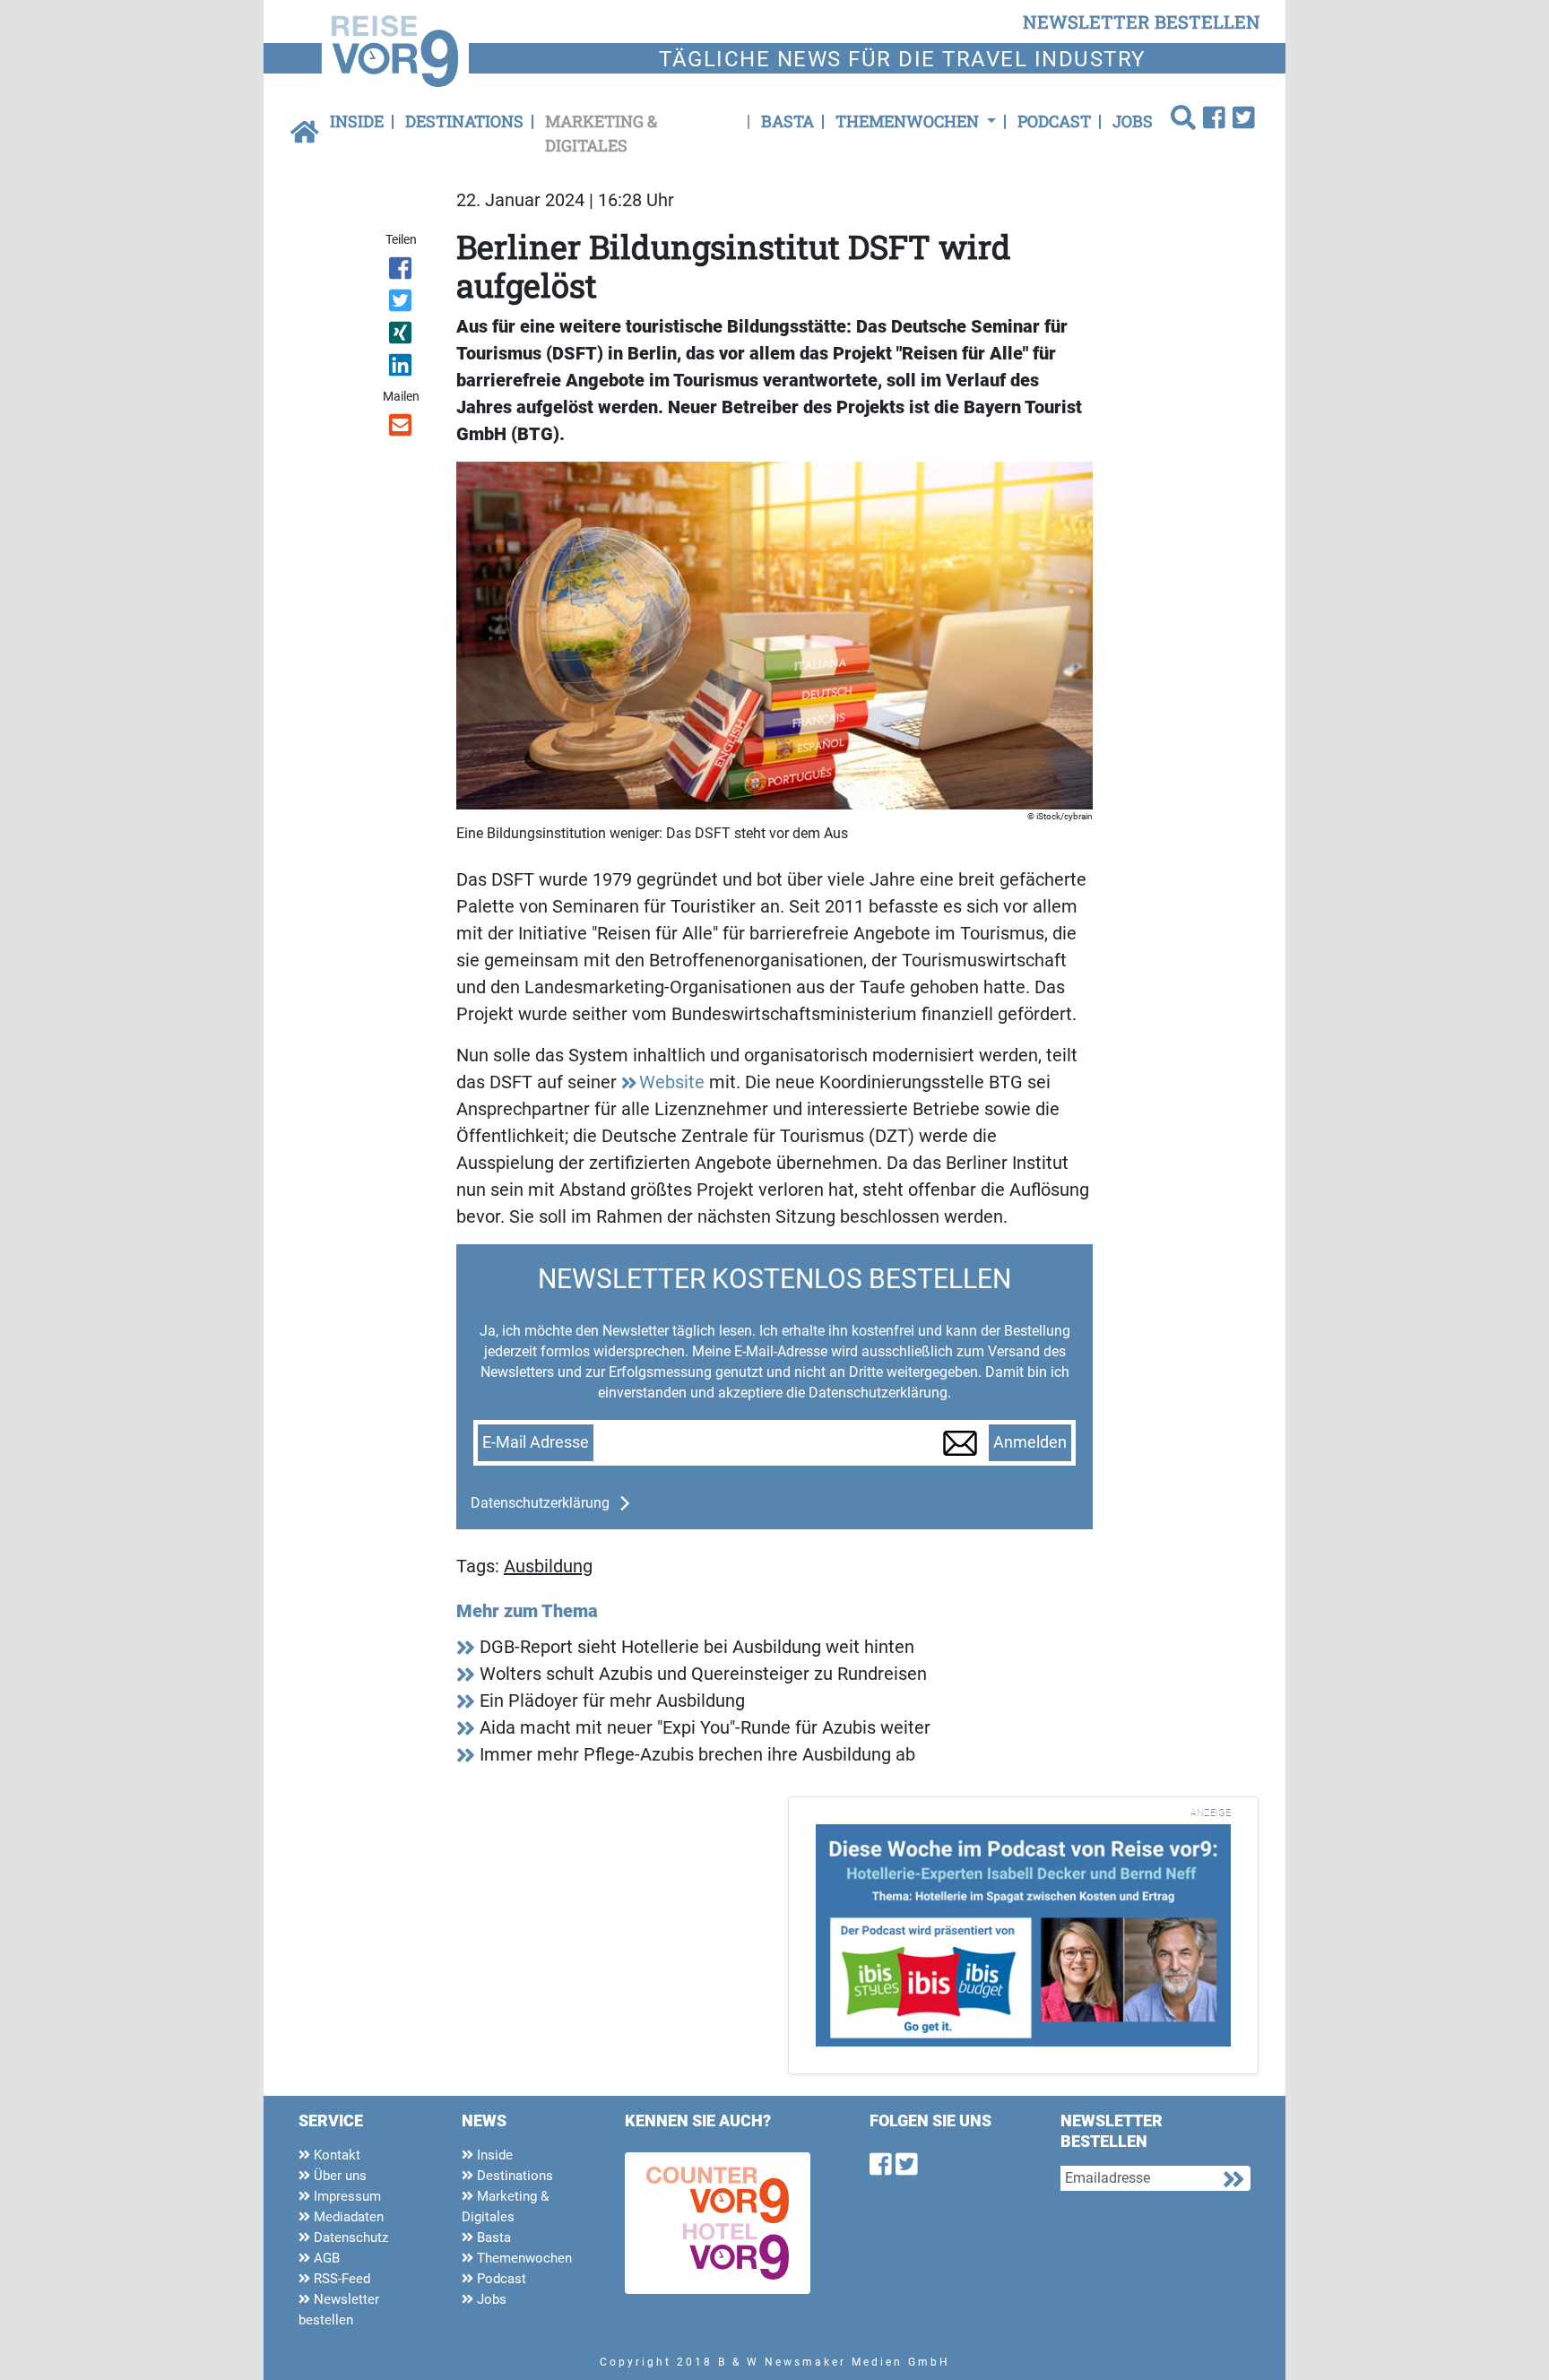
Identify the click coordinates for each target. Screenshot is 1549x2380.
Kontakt (335, 2155)
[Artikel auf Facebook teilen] (402, 272)
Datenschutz (349, 2237)
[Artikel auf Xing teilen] (402, 336)
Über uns (338, 2176)
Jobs (1133, 121)
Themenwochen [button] (909, 121)
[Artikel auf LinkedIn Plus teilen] (402, 368)
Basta (787, 121)
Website (672, 1082)
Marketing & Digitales (601, 133)
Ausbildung (548, 1566)
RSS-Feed (340, 2279)
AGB (325, 2258)
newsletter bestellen (1142, 22)
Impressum (346, 2196)
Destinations (464, 121)
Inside (357, 121)
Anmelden (1030, 1442)
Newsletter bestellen (339, 2310)
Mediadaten (347, 2217)
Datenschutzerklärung (540, 1503)
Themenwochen (523, 2258)
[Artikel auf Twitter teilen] (402, 304)
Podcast (1054, 121)
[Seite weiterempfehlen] (402, 428)
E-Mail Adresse (536, 1442)
